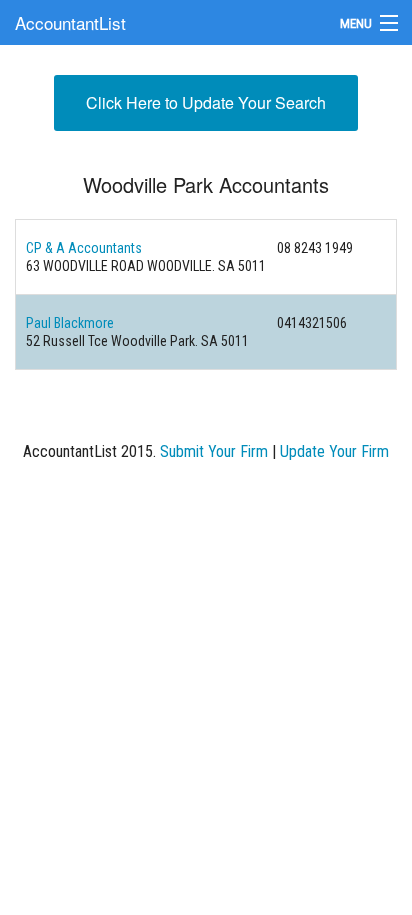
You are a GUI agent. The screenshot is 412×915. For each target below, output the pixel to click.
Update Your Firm (334, 451)
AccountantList (70, 22)
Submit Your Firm (214, 451)
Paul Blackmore (70, 323)
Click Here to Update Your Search (206, 102)
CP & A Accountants (84, 248)
